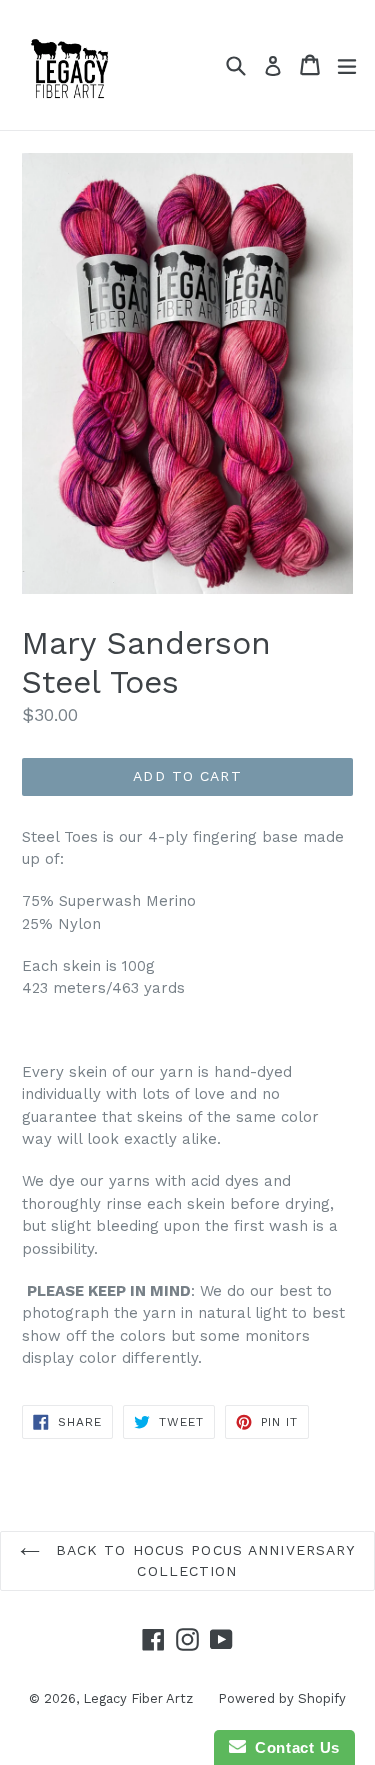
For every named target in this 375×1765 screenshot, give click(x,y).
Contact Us (293, 1747)
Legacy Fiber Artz (138, 1698)
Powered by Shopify (282, 1698)
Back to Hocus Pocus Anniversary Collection (203, 1560)
